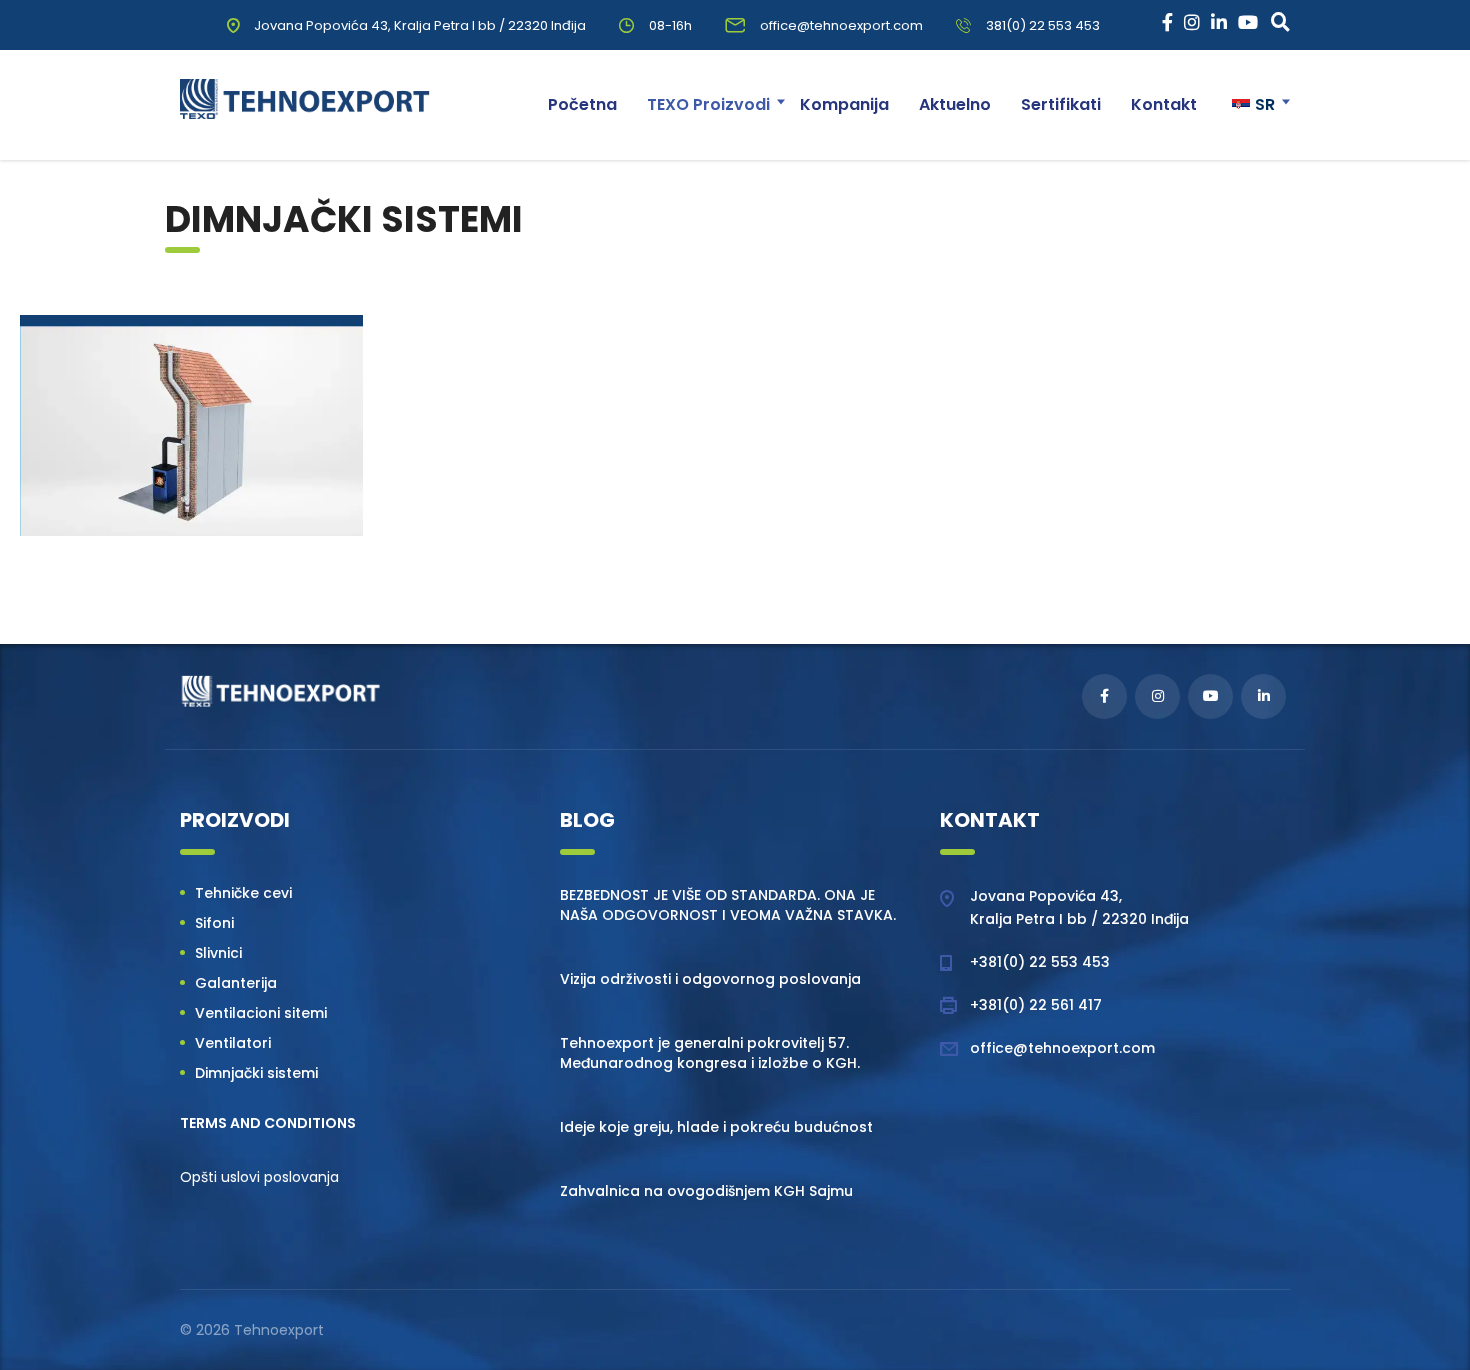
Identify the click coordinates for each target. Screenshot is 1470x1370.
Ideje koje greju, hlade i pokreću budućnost (716, 1127)
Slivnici (218, 953)
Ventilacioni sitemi (261, 1013)
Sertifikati (1061, 104)
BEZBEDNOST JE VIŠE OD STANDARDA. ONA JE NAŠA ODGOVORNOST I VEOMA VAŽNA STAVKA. (728, 905)
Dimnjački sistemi (256, 1073)
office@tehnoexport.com (1062, 1048)
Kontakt (1164, 104)
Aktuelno (955, 104)
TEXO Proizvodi (708, 104)
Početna (582, 104)
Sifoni (214, 923)
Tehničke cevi (243, 893)
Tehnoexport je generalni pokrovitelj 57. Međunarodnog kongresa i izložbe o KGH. (710, 1053)
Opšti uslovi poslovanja (259, 1177)
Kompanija (844, 104)
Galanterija (236, 983)
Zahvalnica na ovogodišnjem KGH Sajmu (706, 1191)
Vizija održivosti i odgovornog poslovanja (710, 979)
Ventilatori (233, 1043)
